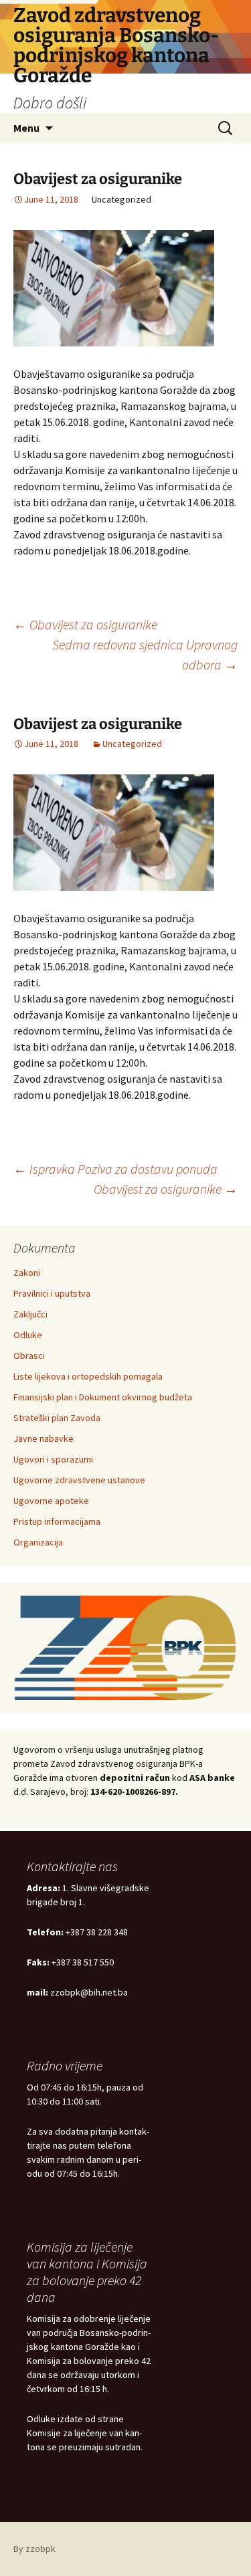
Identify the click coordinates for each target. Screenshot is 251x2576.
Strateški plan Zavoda (57, 1418)
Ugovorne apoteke (51, 1501)
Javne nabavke (44, 1438)
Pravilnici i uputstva (52, 1293)
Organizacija (38, 1542)
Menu (26, 128)
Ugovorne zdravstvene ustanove (79, 1480)
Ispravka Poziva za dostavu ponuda (115, 1169)
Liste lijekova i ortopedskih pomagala (88, 1376)
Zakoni (27, 1273)
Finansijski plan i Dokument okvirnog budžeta (103, 1397)
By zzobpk (34, 2549)
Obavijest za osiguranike (85, 624)
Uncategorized (132, 744)
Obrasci (29, 1356)
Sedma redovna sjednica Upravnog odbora (145, 654)
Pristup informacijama (57, 1521)
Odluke (28, 1335)
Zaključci (30, 1314)
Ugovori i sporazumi (53, 1459)
